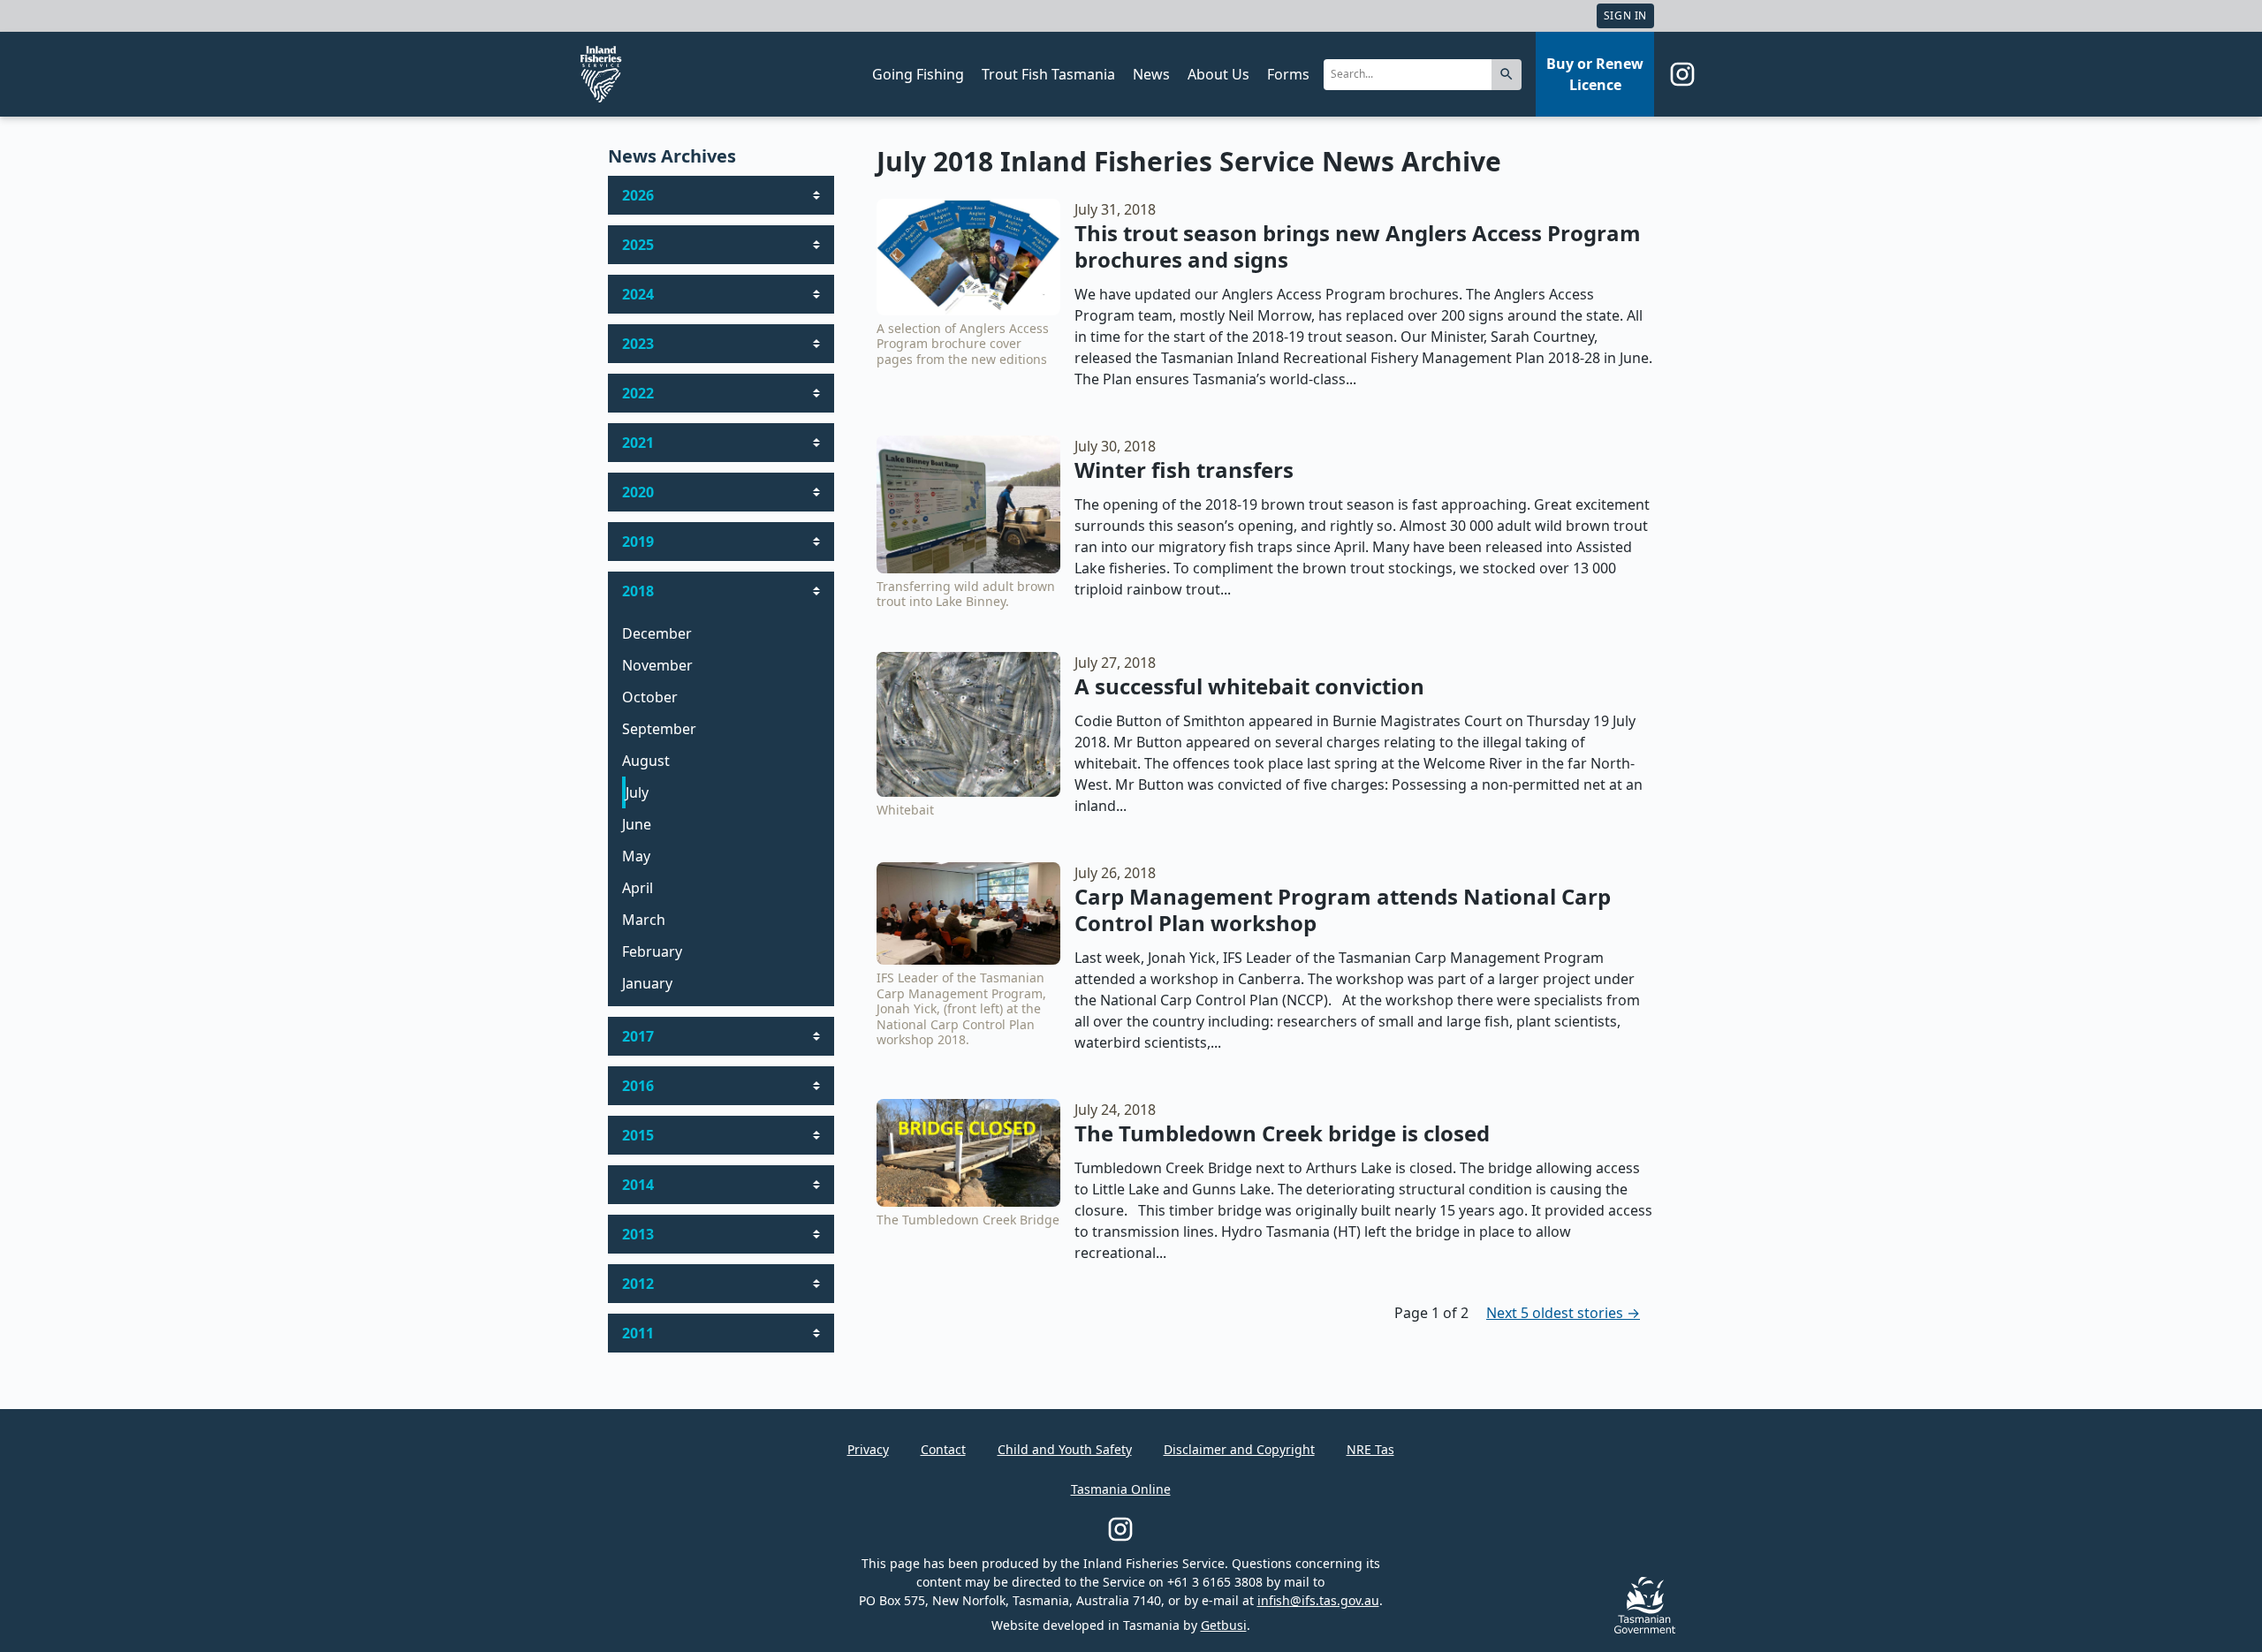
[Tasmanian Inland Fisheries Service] (601, 74)
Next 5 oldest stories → (1563, 1313)
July (637, 792)
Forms (1288, 74)
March (644, 920)
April (638, 888)
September (659, 729)
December (657, 633)
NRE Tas (1370, 1449)
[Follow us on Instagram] (1682, 74)
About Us (1218, 74)
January (647, 983)
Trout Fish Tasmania (1048, 74)
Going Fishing (918, 74)
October (650, 697)
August (646, 761)
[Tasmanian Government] (1645, 1629)
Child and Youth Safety (1065, 1449)
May (636, 856)
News (1151, 74)
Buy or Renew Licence (1595, 74)
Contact (943, 1449)
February (652, 951)
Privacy (868, 1449)
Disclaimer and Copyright (1239, 1449)
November (657, 665)
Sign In (1625, 15)
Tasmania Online (1121, 1489)
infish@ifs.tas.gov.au (1318, 1600)
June (637, 824)
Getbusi (1224, 1625)
